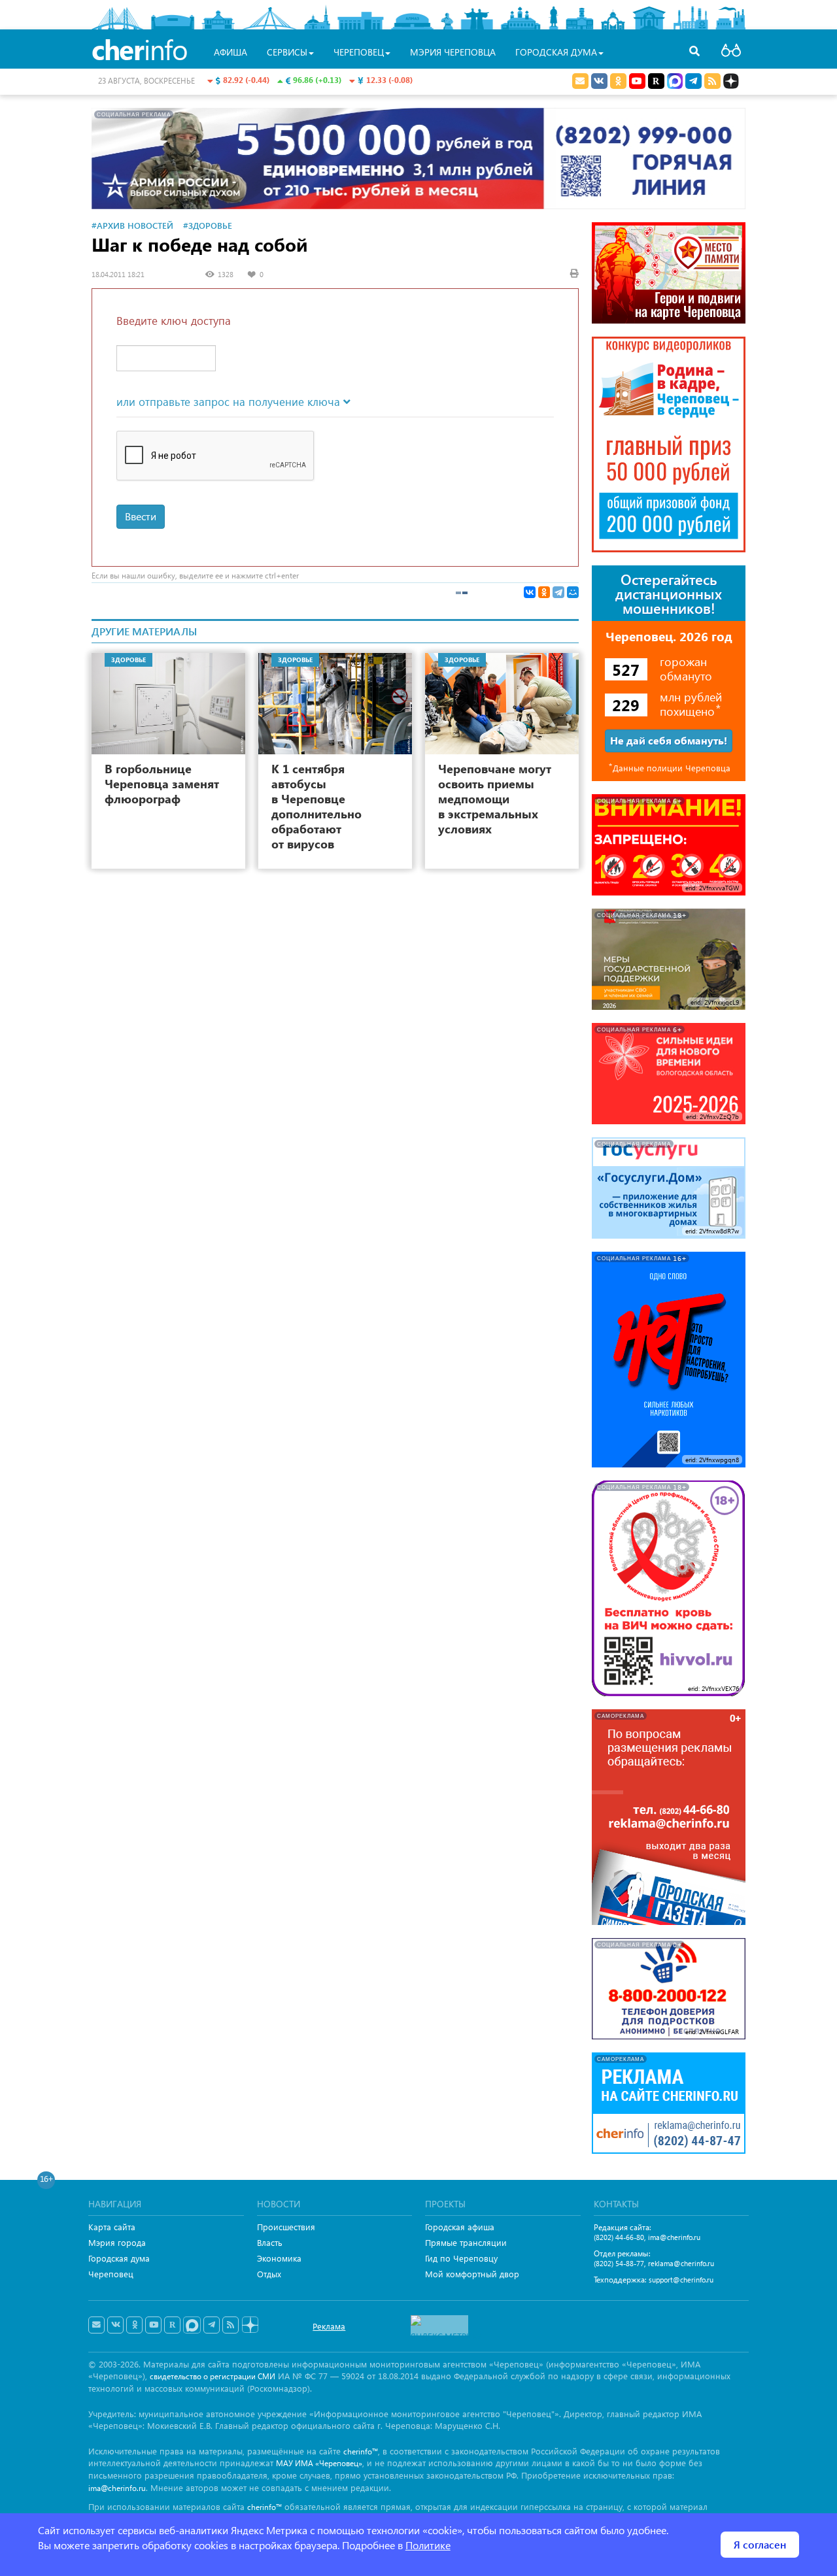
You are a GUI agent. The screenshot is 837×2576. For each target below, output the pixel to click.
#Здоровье (208, 225)
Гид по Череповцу (461, 2258)
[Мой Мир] (573, 592)
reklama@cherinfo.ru (681, 2263)
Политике (428, 2545)
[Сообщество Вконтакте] (115, 2325)
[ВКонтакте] (530, 592)
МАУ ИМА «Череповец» (319, 2463)
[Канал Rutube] (656, 81)
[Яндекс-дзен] (249, 2325)
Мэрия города (117, 2242)
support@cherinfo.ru (681, 2280)
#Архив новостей (132, 225)
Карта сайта (112, 2227)
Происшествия (286, 2227)
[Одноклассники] (544, 592)
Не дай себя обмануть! (669, 740)
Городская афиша (460, 2227)
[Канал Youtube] (637, 81)
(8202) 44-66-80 (619, 2237)
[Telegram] (558, 592)
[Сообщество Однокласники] (618, 81)
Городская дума (119, 2258)
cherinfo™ (361, 2451)
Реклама (329, 2326)
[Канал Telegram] (212, 2325)
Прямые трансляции (466, 2242)
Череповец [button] (359, 52)
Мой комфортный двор (472, 2274)
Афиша (231, 52)
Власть (270, 2242)
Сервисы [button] (287, 52)
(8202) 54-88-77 (619, 2263)
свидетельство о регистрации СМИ (213, 2376)
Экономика (279, 2258)
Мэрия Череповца (453, 52)
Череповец (111, 2274)
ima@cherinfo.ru (674, 2237)
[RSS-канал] (231, 2325)
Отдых (269, 2274)
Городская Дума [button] (556, 52)
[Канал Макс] (675, 82)
